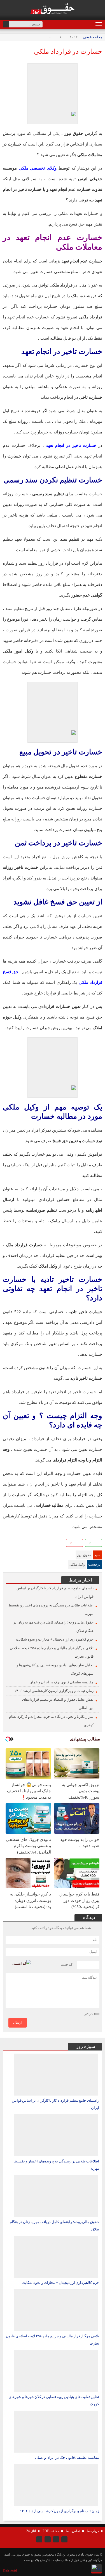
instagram (64, 2539)
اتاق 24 (31, 2531)
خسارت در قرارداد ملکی (68, 51)
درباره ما (93, 2531)
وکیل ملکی (77, 1564)
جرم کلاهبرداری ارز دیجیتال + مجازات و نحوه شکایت (55, 1639)
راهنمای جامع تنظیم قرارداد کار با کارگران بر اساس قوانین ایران (55, 1592)
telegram (26, 1544)
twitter (44, 1544)
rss (39, 2539)
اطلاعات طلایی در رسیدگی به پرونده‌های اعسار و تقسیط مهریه (51, 1609)
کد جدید (67, 1964)
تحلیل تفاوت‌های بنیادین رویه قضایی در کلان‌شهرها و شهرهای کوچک (55, 1669)
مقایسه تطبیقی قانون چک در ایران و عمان (61, 1682)
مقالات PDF (51, 2531)
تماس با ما (73, 2531)
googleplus (17, 1544)
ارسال (18, 2023)
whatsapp (35, 1544)
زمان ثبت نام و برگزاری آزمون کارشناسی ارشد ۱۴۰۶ (54, 1691)
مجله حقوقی (93, 37)
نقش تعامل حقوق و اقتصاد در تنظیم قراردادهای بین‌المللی (58, 1704)
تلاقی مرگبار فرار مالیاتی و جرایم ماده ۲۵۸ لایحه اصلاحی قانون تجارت (52, 1652)
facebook (8, 1544)
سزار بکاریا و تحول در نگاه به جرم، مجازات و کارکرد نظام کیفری (51, 1721)
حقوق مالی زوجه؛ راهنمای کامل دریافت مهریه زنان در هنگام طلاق (53, 1626)
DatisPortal (10, 2570)
